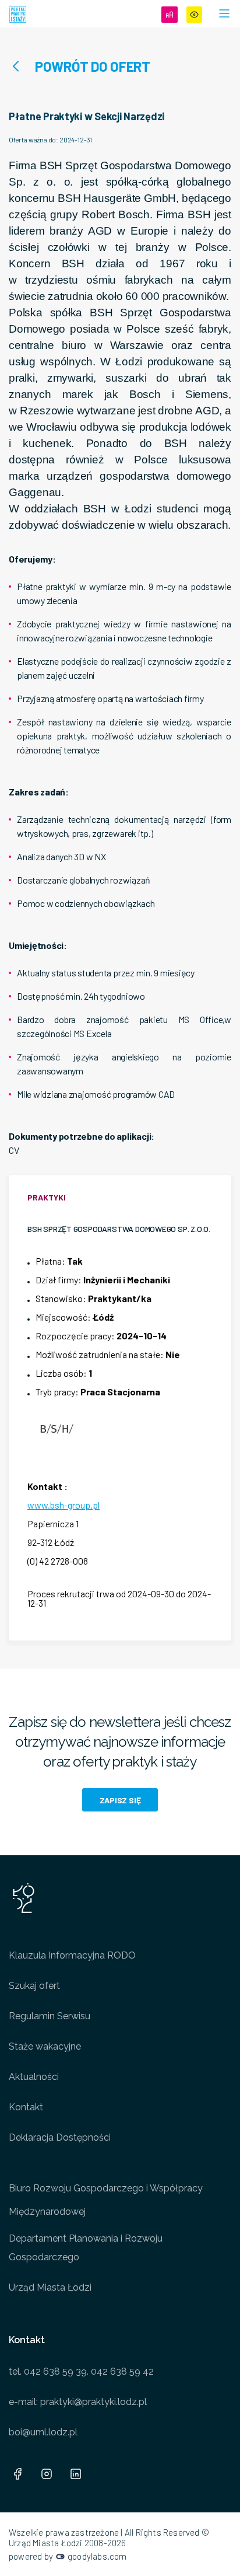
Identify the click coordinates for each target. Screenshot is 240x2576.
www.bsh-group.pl (63, 1505)
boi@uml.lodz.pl (43, 2432)
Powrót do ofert (93, 66)
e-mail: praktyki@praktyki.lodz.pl (78, 2402)
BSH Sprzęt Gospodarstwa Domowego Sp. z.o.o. (119, 1229)
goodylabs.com (97, 2556)
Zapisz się (120, 1800)
